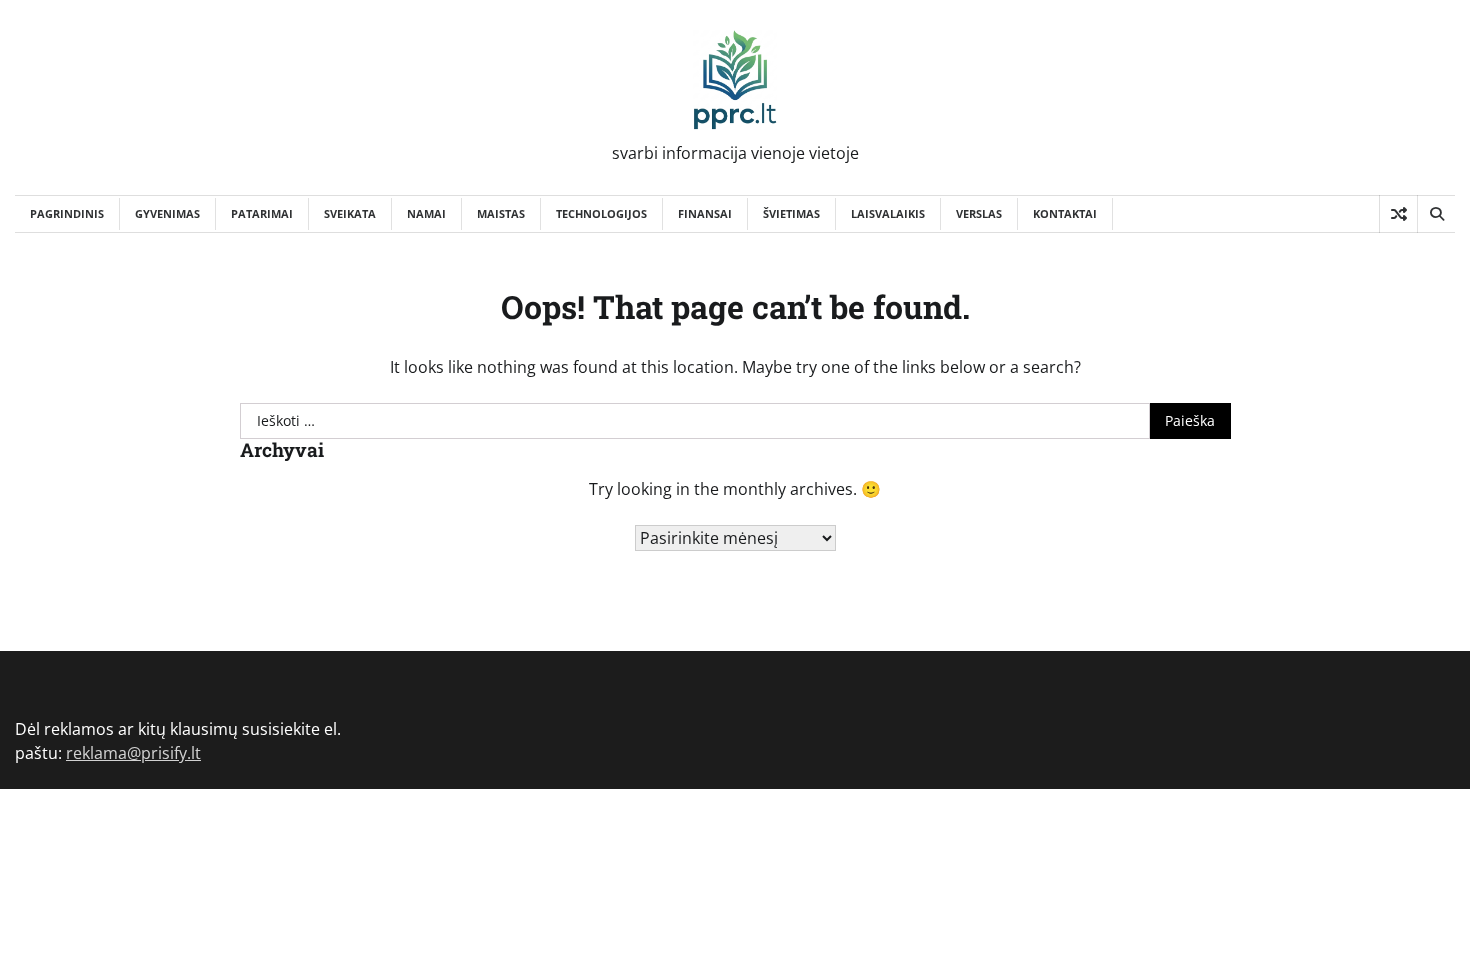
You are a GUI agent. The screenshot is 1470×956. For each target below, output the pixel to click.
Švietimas (791, 213)
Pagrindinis (67, 213)
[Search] (1436, 214)
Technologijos (601, 213)
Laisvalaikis (888, 213)
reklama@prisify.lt (133, 753)
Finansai (705, 213)
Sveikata (350, 213)
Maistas (501, 213)
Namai (426, 213)
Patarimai (262, 213)
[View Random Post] (1398, 214)
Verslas (979, 213)
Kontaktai (1065, 213)
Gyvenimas (167, 213)
